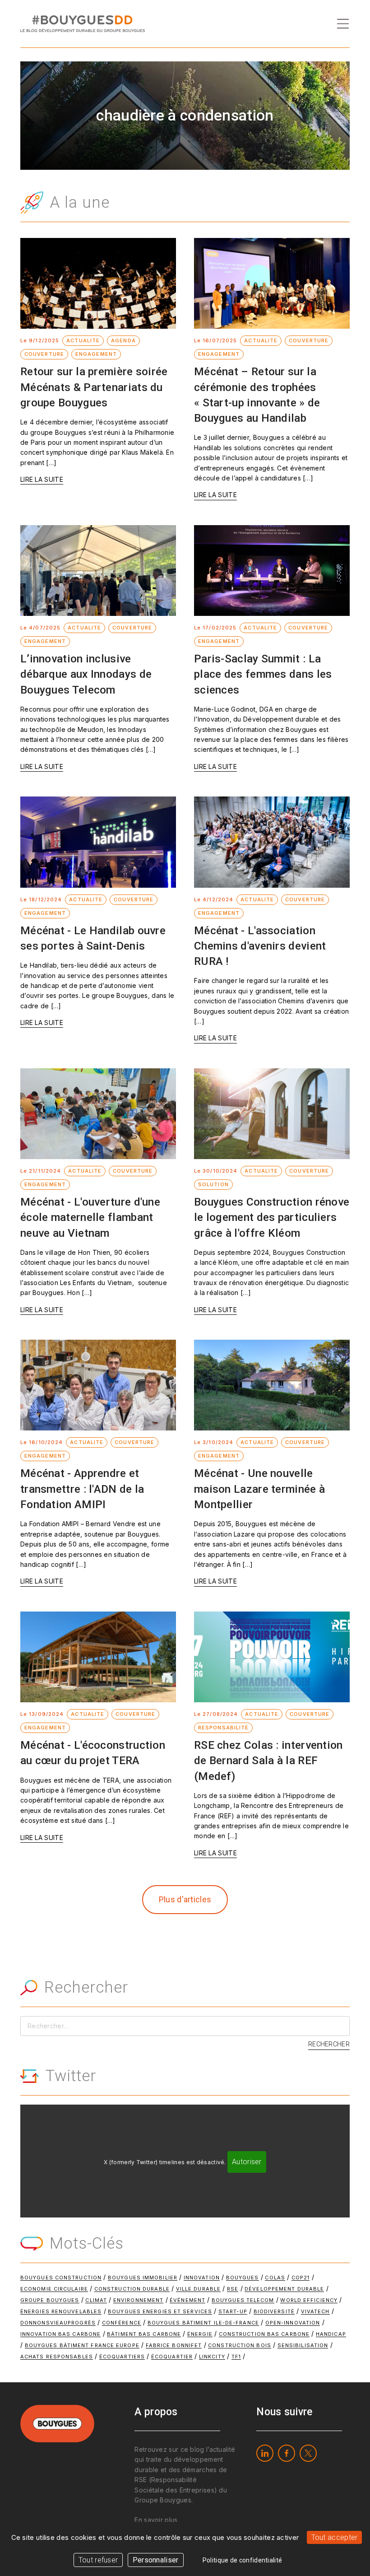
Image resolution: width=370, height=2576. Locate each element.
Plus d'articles (185, 1899)
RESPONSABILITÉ (223, 1728)
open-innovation (293, 2323)
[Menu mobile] (343, 24)
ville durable (198, 2289)
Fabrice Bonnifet (174, 2345)
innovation (202, 2278)
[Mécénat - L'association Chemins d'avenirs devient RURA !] (272, 842)
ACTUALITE (83, 340)
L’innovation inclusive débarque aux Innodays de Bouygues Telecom (86, 674)
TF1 (236, 2357)
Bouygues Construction (61, 2278)
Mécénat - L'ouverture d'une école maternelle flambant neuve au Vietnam (90, 1217)
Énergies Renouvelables (61, 2311)
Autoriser (247, 2162)
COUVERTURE (44, 354)
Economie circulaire (54, 2289)
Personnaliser (156, 2560)
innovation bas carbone (60, 2334)
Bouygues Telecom (243, 2300)
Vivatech (315, 2311)
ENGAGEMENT (96, 354)
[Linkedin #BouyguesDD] (265, 2453)
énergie (200, 2334)
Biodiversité (274, 2311)
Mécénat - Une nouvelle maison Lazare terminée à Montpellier (259, 1489)
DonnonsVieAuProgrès (58, 2323)
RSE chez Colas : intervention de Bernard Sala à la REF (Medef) (268, 1761)
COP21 (301, 2278)
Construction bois (240, 2345)
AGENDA (123, 340)
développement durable (284, 2289)
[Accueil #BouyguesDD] (83, 23)
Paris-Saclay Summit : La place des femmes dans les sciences (263, 674)
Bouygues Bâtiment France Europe (82, 2345)
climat (96, 2300)
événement (187, 2300)
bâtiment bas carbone (144, 2334)
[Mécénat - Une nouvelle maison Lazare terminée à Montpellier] (272, 1385)
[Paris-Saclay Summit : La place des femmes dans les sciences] (272, 571)
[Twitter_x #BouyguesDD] (308, 2453)
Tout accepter (335, 2537)
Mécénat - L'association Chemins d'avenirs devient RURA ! (260, 946)
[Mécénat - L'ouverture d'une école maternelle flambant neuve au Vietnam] (98, 1114)
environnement (138, 2300)
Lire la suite (42, 479)
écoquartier (172, 2357)
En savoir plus (156, 2520)
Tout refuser (98, 2560)
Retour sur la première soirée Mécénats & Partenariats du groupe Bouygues (94, 387)
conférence (122, 2323)
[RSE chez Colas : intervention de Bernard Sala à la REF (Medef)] (272, 1657)
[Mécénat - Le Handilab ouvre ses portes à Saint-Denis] (98, 842)
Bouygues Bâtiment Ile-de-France (203, 2323)
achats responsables (57, 2357)
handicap (331, 2334)
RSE (233, 2289)
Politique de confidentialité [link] (242, 2560)
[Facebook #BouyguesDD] (287, 2453)
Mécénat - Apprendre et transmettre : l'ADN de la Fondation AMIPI (82, 1489)
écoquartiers (122, 2357)
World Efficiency (309, 2300)
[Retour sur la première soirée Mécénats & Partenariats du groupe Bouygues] (98, 283)
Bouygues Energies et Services (160, 2311)
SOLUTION (213, 1184)
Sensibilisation (303, 2345)
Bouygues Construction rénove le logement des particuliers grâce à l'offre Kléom (272, 1217)
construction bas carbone (264, 2334)
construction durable (132, 2289)
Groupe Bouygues (50, 2300)
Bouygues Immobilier (143, 2278)
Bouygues (243, 2278)
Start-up (233, 2311)
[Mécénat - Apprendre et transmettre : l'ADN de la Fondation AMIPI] (98, 1385)
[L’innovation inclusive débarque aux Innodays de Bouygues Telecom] (98, 571)
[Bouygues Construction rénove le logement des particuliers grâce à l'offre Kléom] (272, 1114)
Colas (275, 2278)
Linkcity (212, 2357)
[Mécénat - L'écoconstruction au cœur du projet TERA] (98, 1657)
